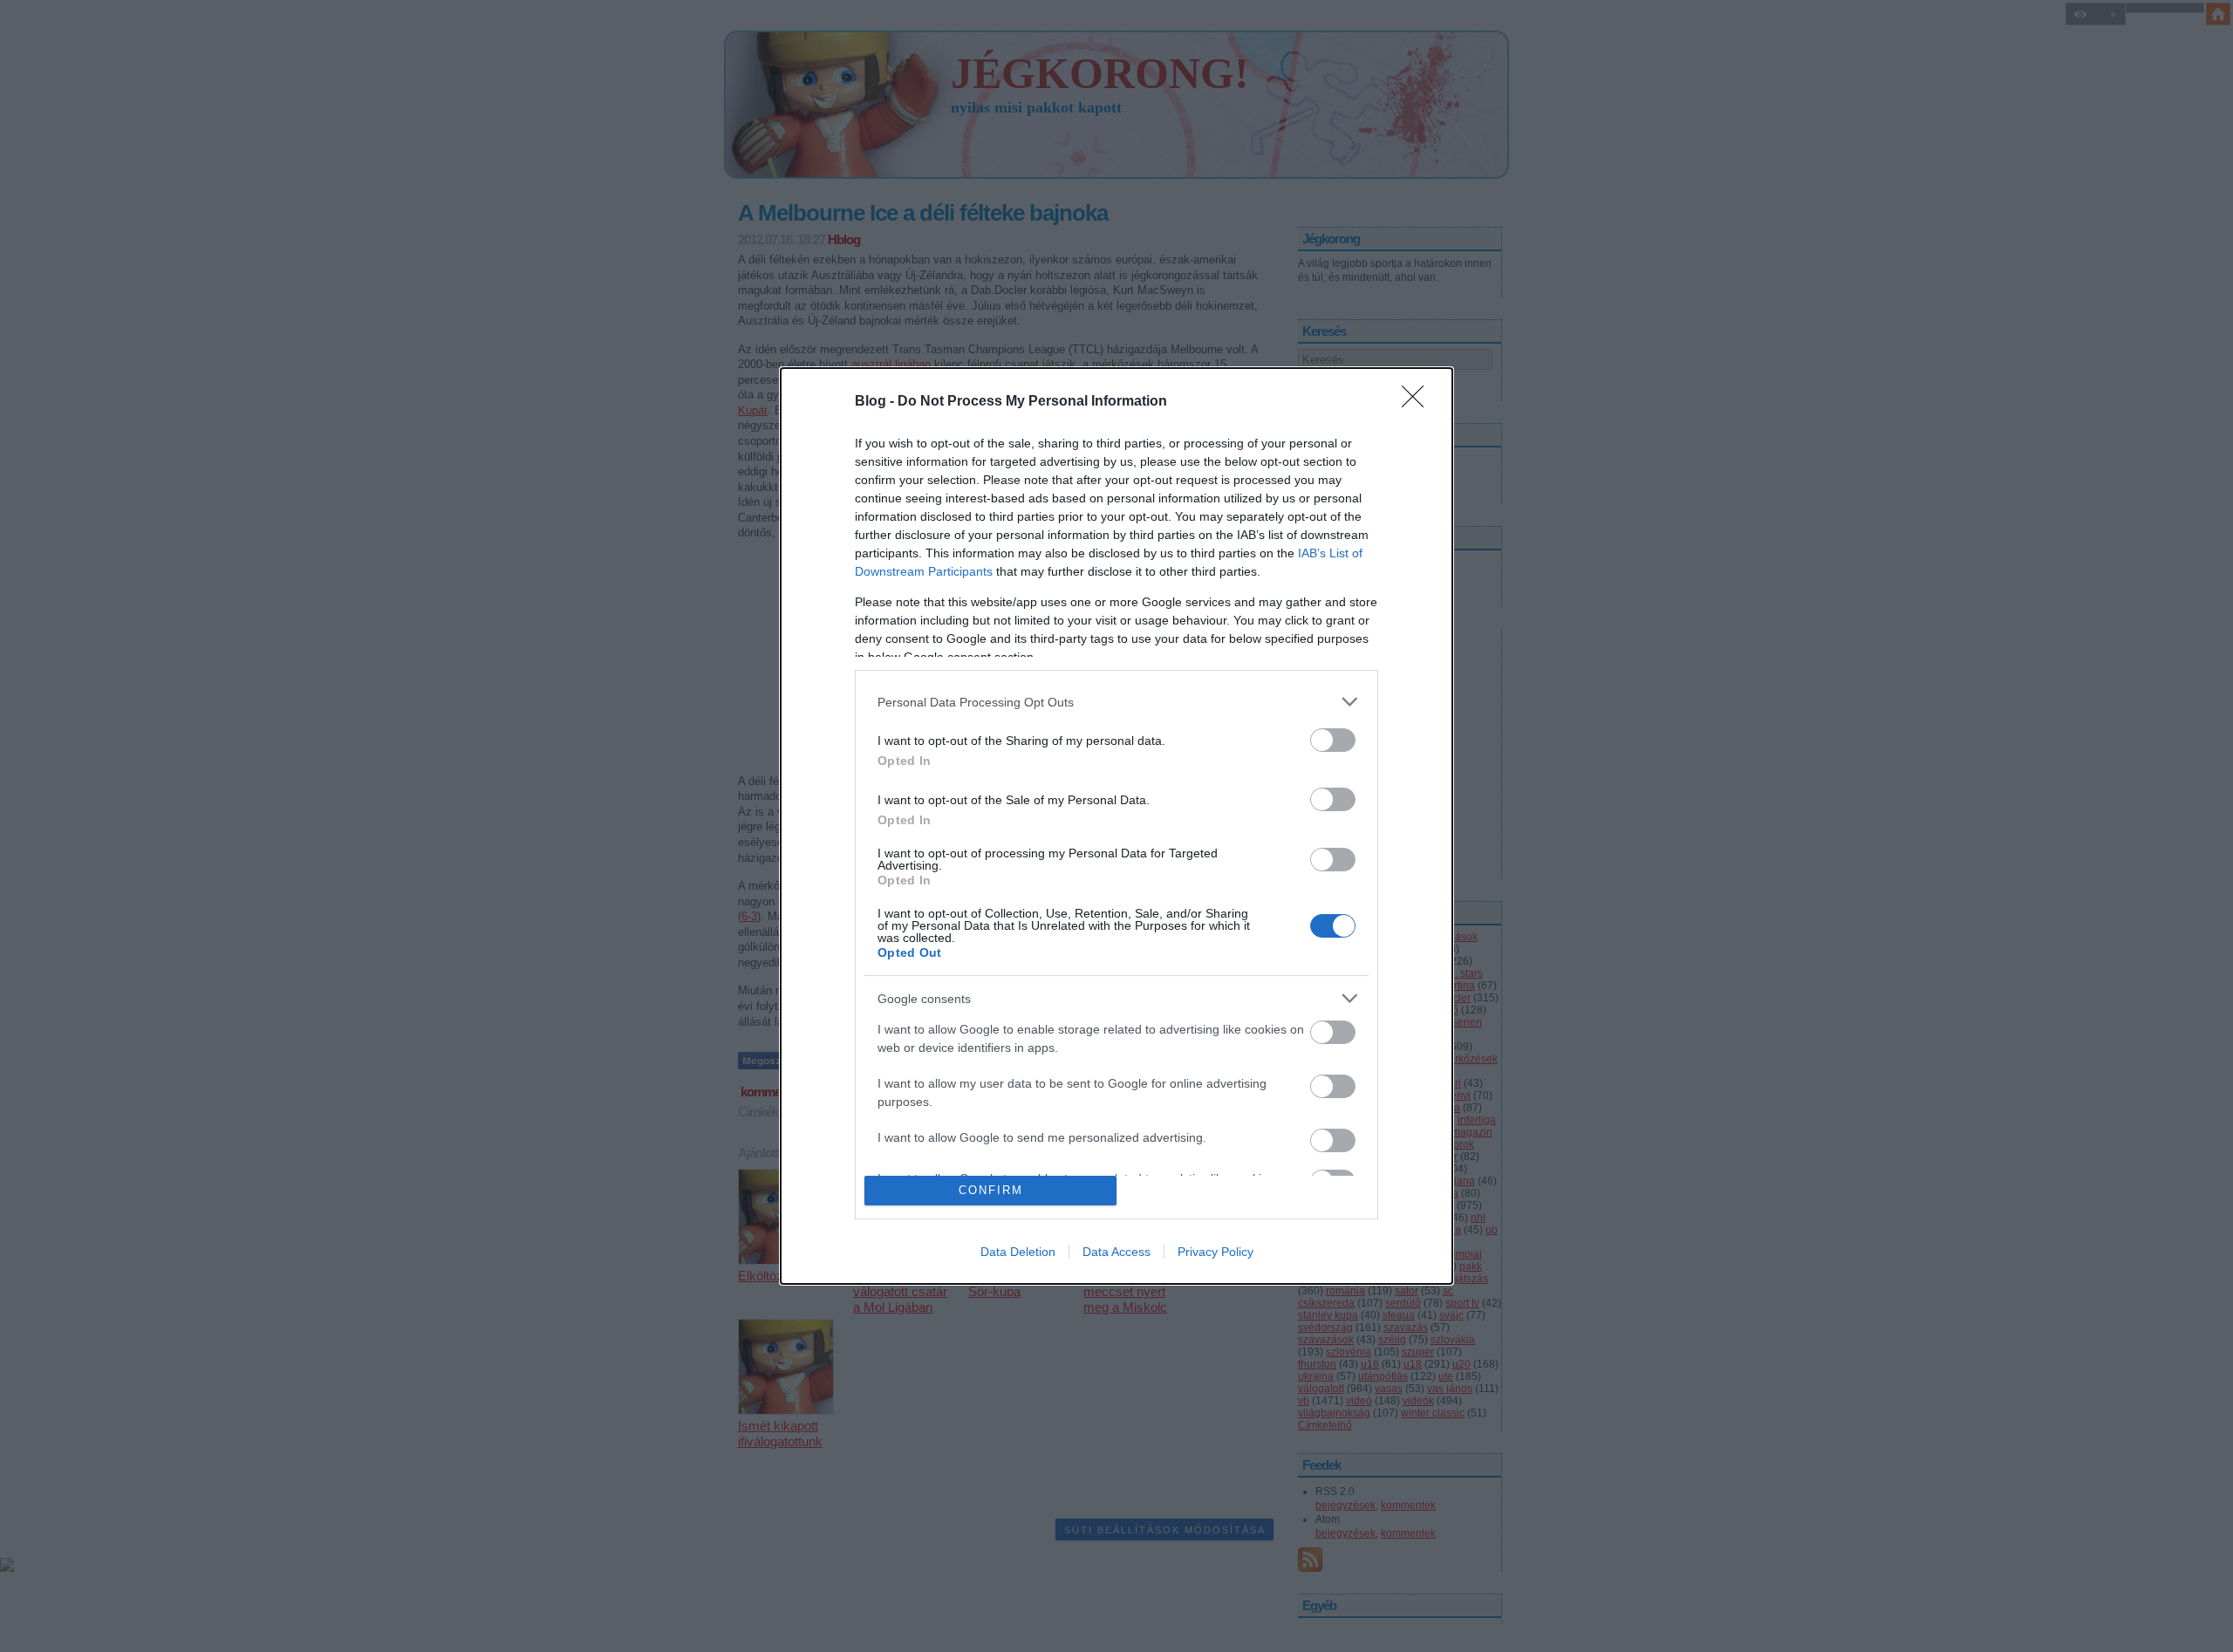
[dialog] (1116, 826)
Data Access (1116, 1252)
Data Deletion (1018, 1252)
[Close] (1418, 402)
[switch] (1333, 740)
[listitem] (1116, 702)
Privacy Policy (1216, 1252)
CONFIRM (991, 1190)
